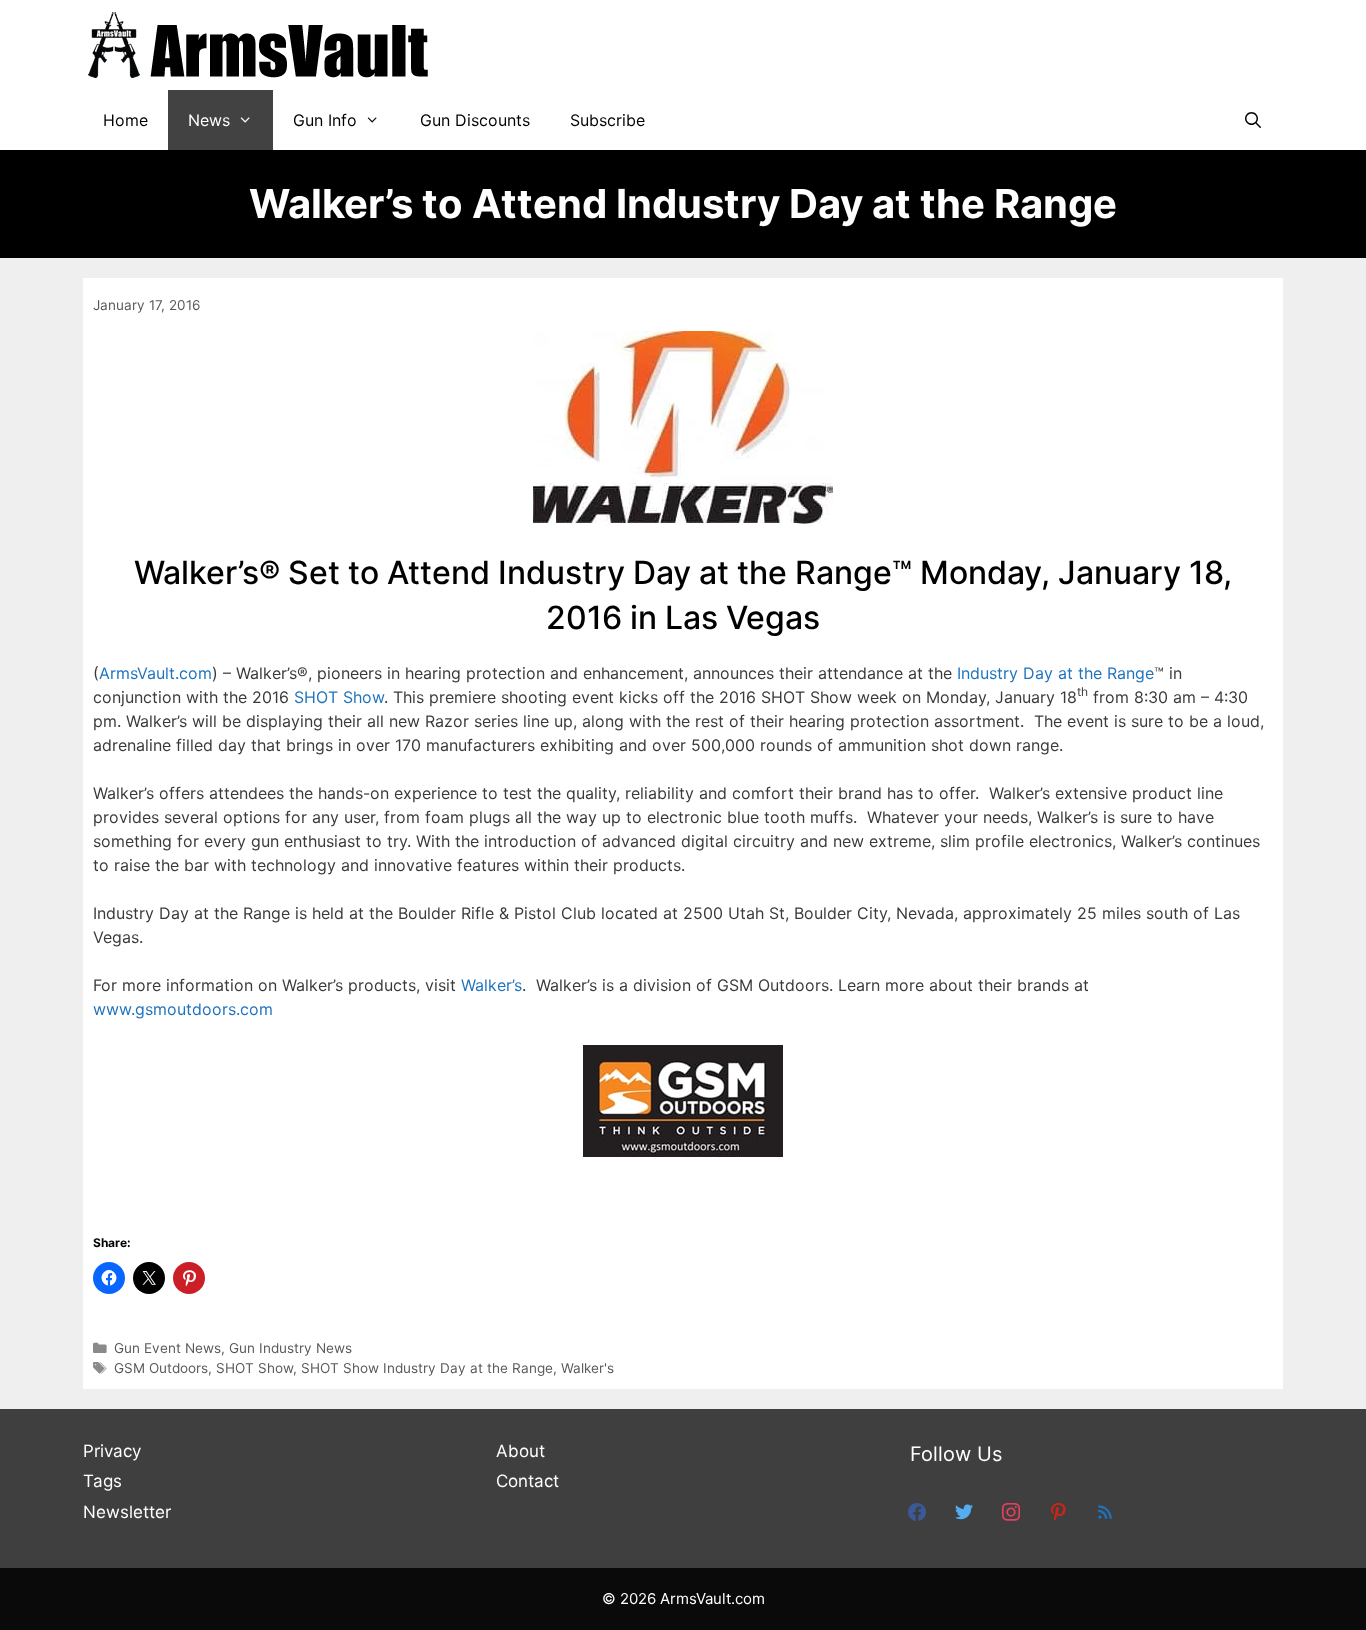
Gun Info (325, 120)
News (209, 120)
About (520, 1451)
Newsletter (127, 1512)
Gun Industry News (290, 1348)
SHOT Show (339, 697)
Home (125, 120)
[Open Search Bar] (1252, 120)
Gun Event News (167, 1348)
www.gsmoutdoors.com (183, 1009)
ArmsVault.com (155, 673)
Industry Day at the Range (1055, 673)
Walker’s (491, 985)
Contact (527, 1481)
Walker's (587, 1368)
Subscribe (607, 120)
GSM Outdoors (161, 1368)
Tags (102, 1481)
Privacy (112, 1451)
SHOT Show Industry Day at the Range (427, 1368)
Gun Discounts (475, 120)
